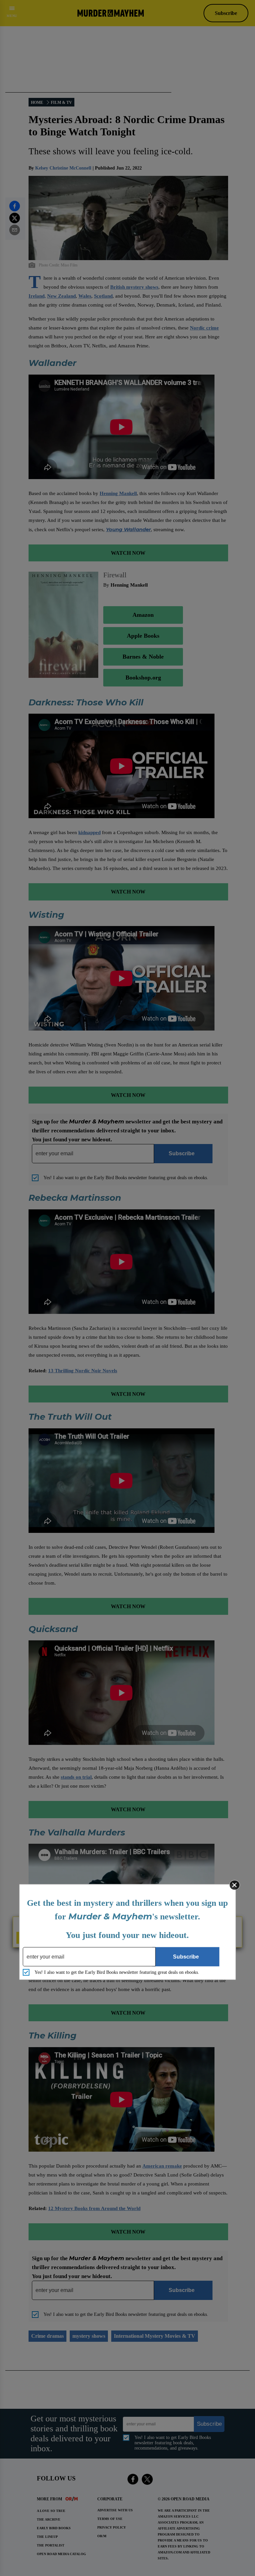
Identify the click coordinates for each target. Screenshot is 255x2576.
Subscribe (226, 13)
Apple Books (143, 636)
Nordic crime (204, 328)
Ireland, (37, 296)
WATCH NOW (128, 553)
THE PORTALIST (51, 2545)
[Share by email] (15, 230)
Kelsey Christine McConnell (63, 168)
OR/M (102, 2536)
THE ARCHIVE (49, 2519)
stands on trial (76, 1777)
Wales (85, 296)
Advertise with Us (115, 2510)
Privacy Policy (112, 2527)
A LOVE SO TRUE (51, 2511)
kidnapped (89, 832)
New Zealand (61, 296)
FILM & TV (61, 103)
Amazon (143, 615)
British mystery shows (134, 287)
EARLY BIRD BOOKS (54, 2528)
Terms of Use (110, 2519)
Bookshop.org (143, 678)
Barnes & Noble (143, 657)
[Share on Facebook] (15, 206)
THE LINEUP (47, 2537)
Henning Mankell (118, 493)
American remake (162, 2166)
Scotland (103, 296)
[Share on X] (15, 218)
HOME (37, 103)
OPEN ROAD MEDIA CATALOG (61, 2554)
